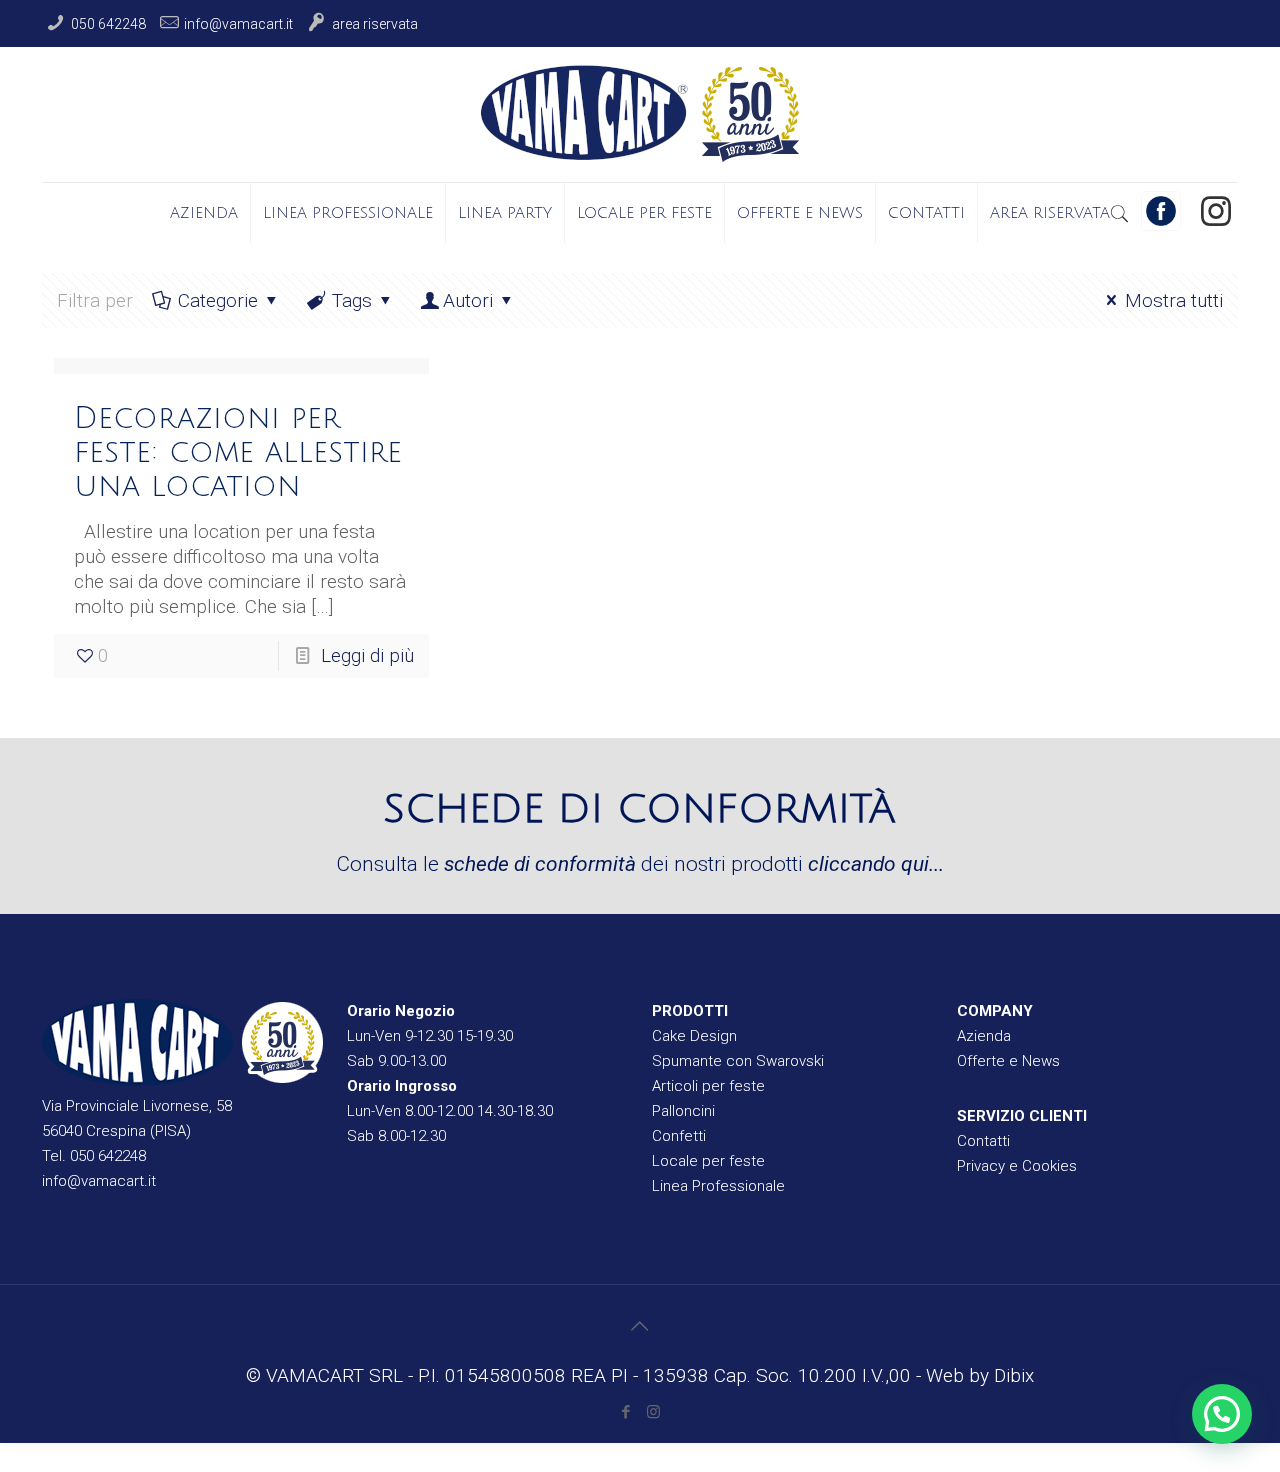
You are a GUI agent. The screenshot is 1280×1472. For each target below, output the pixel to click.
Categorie (218, 300)
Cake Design (694, 1036)
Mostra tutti (1174, 300)
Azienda (984, 1036)
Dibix (1014, 1375)
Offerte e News (1008, 1061)
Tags (352, 300)
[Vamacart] (639, 114)
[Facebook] (626, 1412)
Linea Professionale (718, 1186)
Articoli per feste (708, 1086)
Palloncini (683, 1111)
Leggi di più (367, 655)
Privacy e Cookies (1017, 1166)
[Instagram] (1215, 211)
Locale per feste (708, 1161)
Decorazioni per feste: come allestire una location (238, 452)
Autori (468, 300)
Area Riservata (375, 24)
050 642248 (108, 24)
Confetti (679, 1136)
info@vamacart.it (238, 24)
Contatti (983, 1141)
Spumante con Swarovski (738, 1061)
